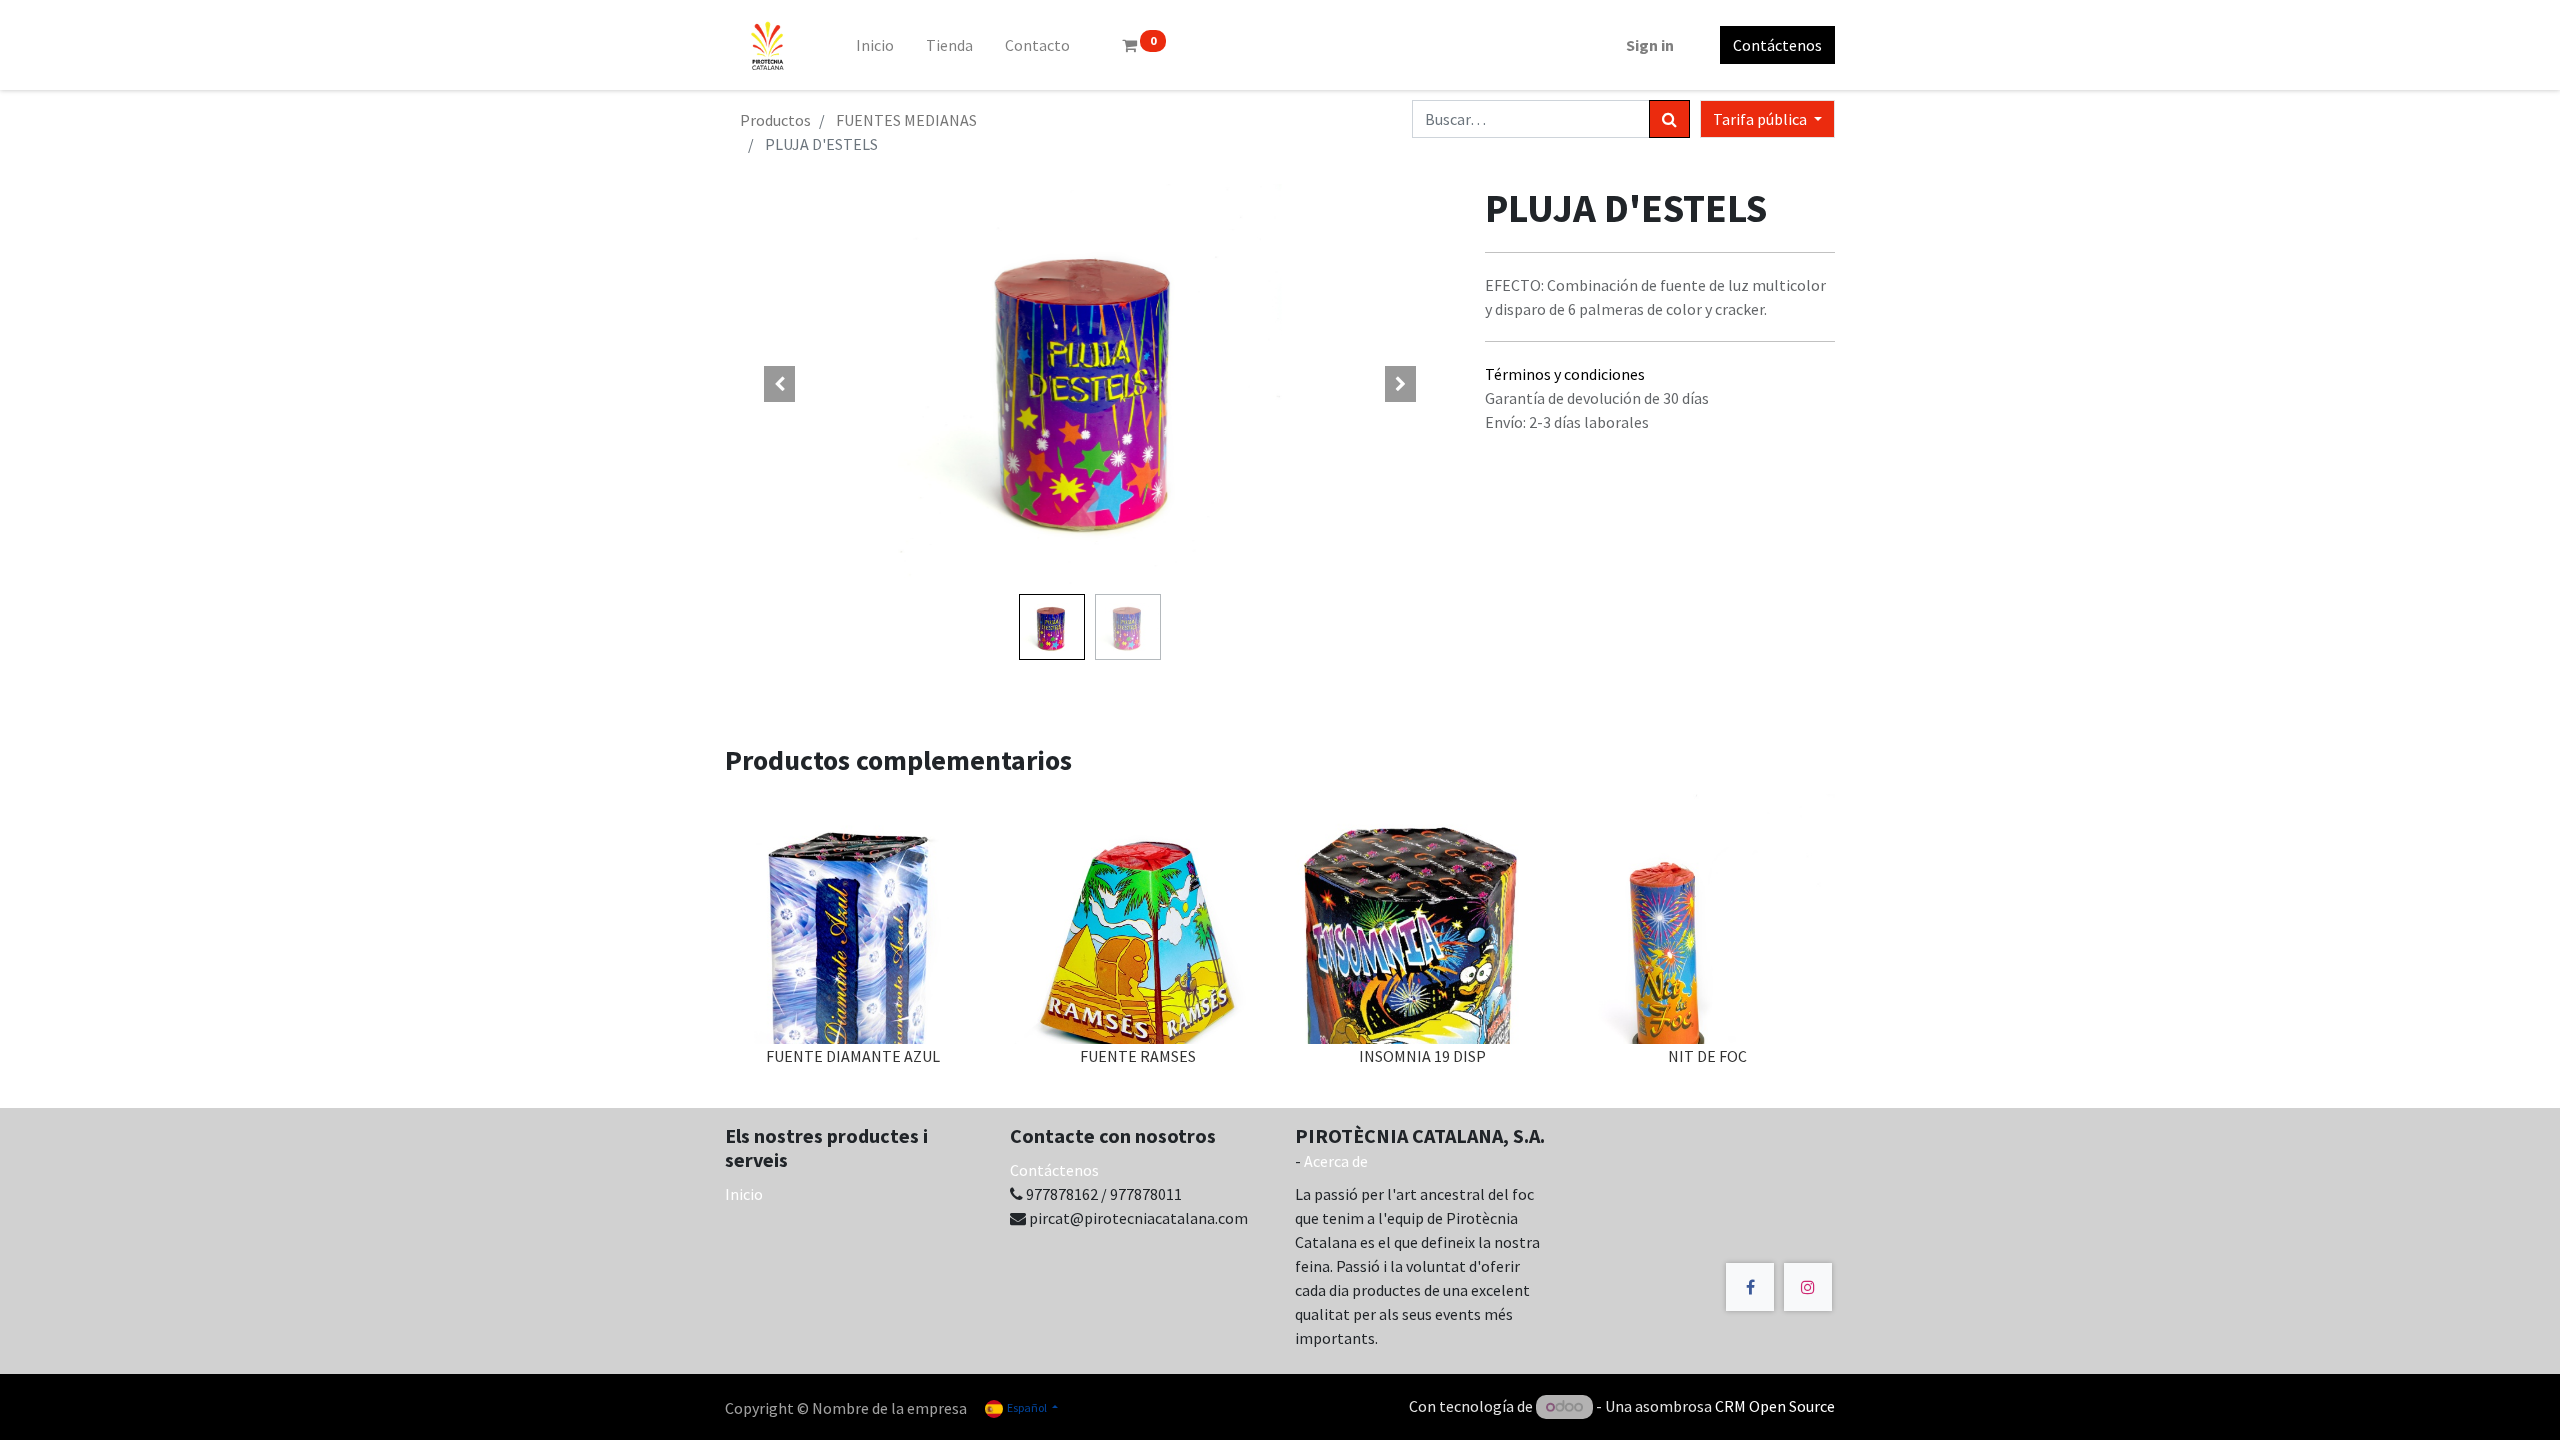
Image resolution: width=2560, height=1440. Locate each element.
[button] (780, 384)
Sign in (1650, 45)
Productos (775, 120)
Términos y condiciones (1565, 374)
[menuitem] (875, 45)
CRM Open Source (1775, 1406)
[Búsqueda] (1669, 119)
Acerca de (1336, 1161)
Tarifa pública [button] (1761, 119)
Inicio (744, 1194)
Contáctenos (1777, 45)
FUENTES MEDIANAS (906, 120)
